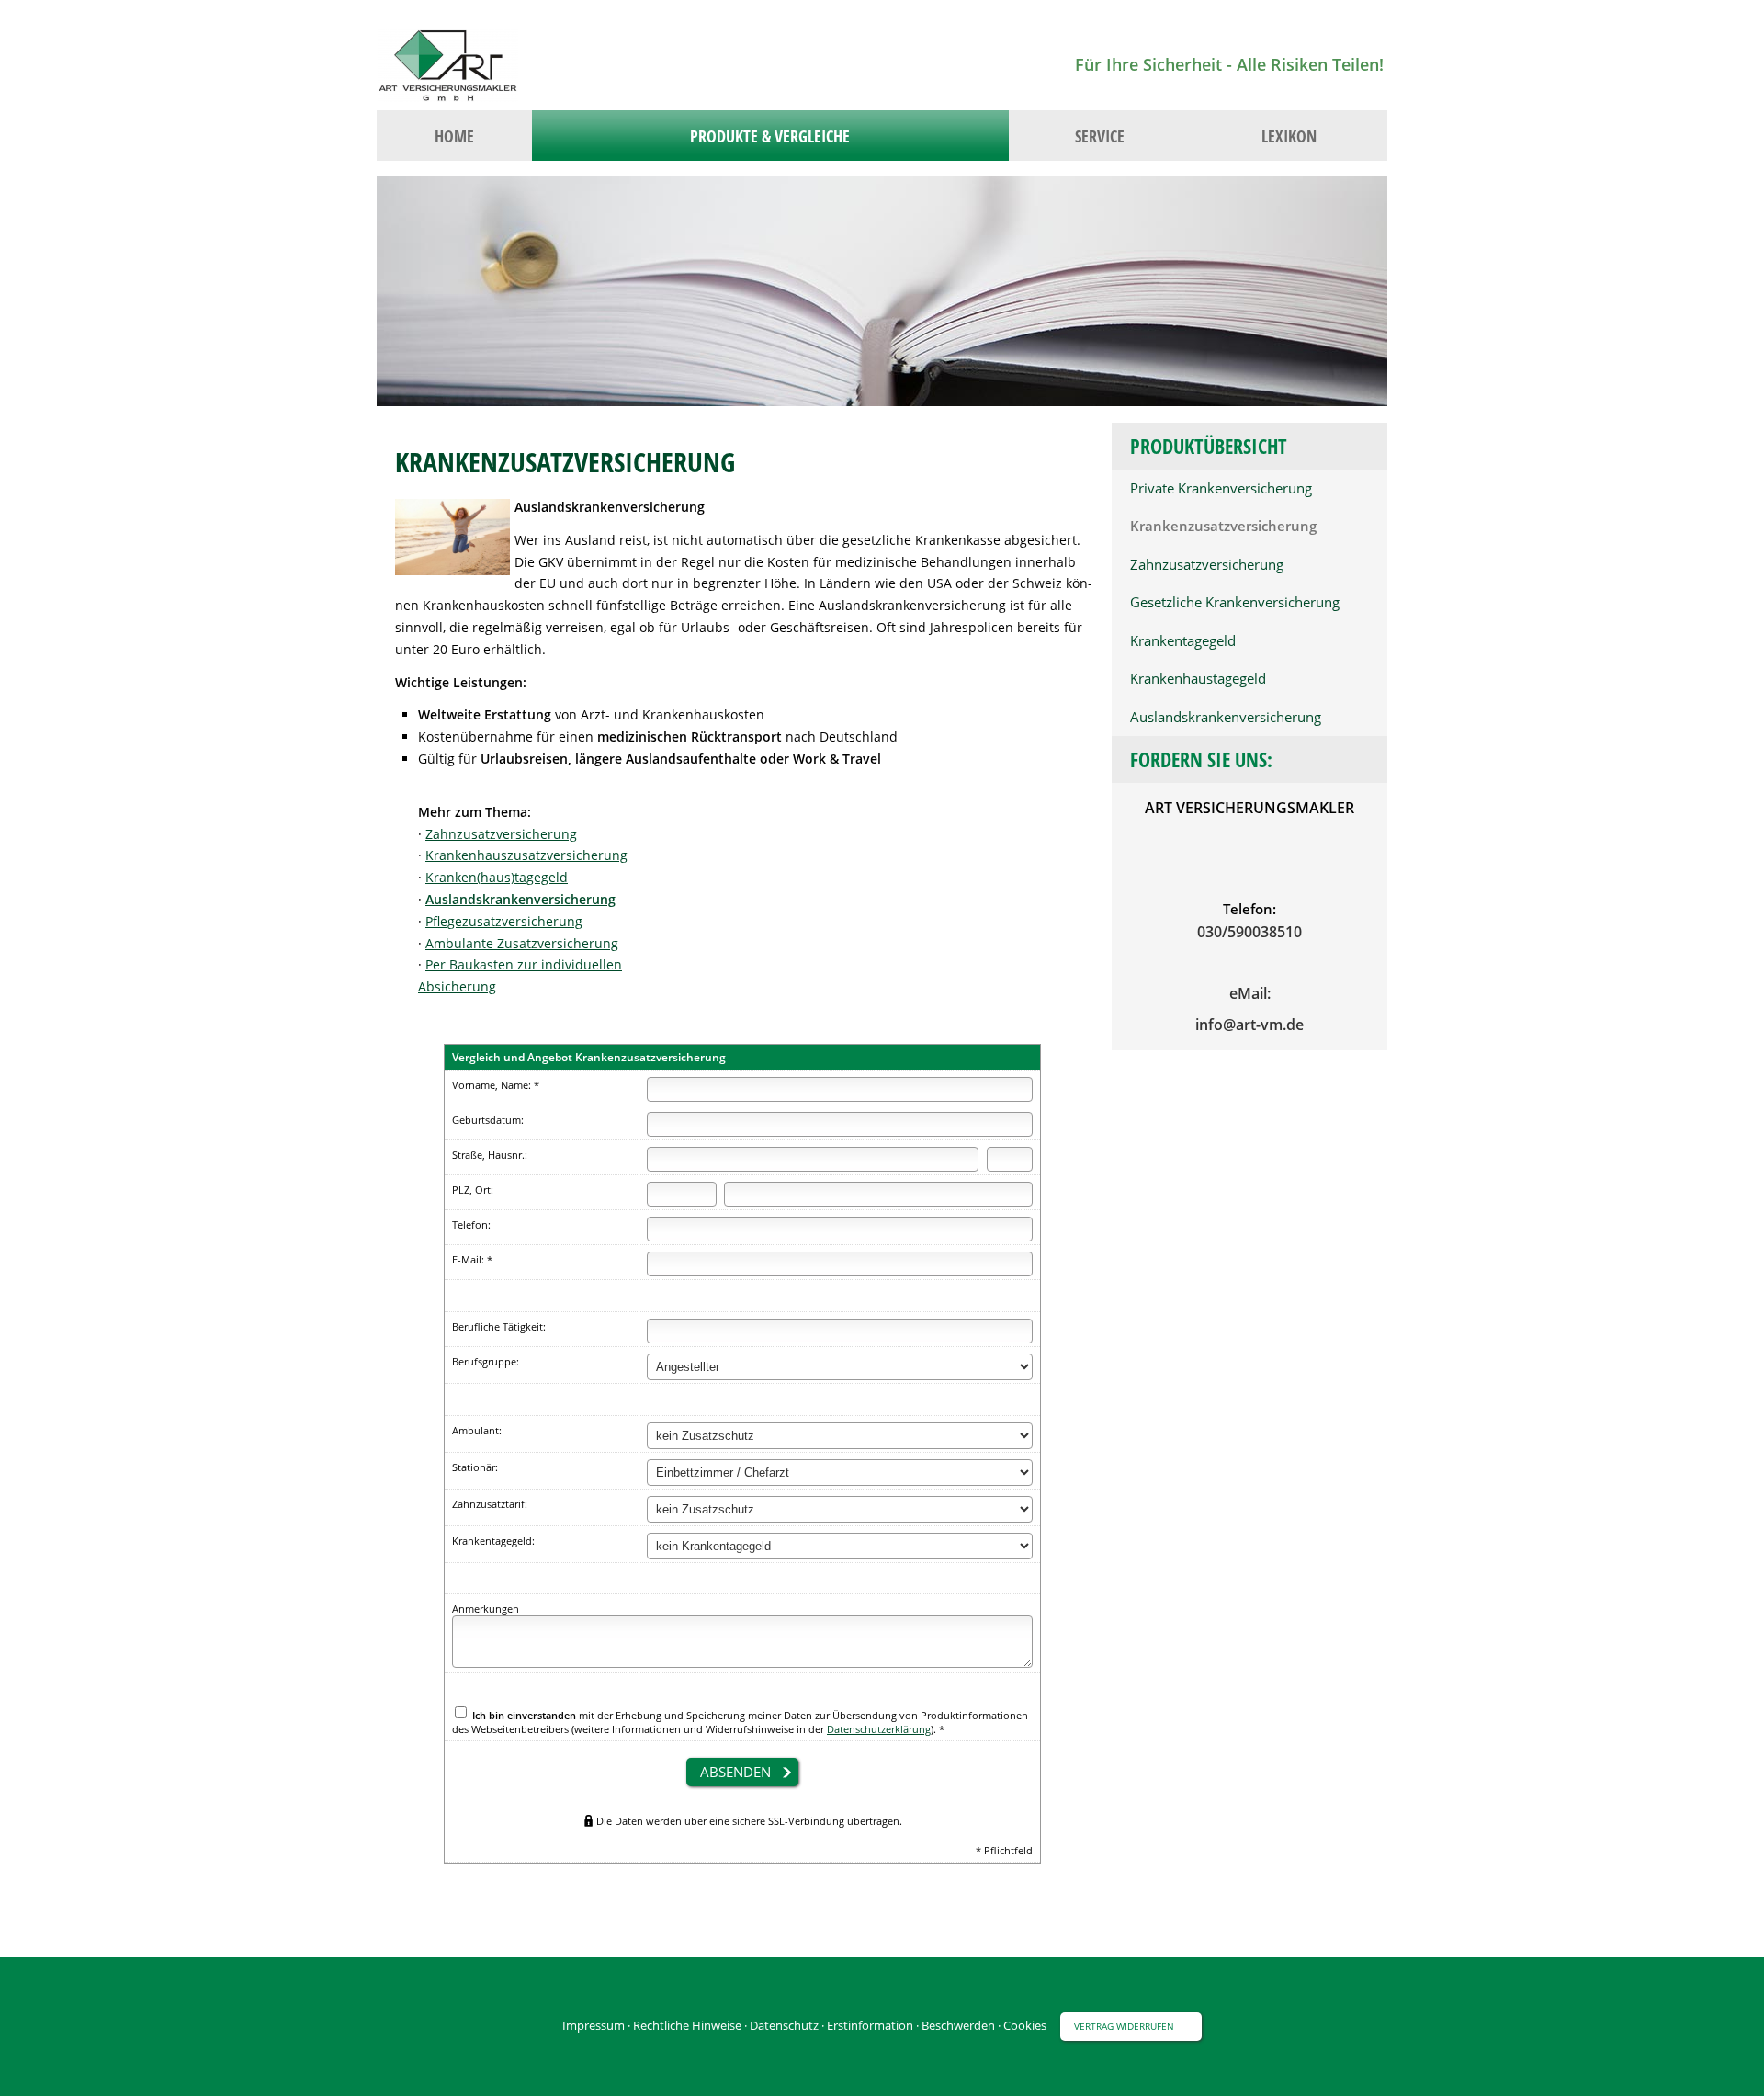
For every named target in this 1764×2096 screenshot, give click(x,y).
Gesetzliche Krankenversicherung (1235, 602)
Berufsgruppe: (486, 1361)
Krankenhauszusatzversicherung (526, 855)
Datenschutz (784, 2025)
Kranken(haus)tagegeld (497, 877)
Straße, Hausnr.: (490, 1155)
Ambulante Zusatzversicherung (522, 943)
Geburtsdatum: (488, 1120)
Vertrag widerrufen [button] (1124, 2026)
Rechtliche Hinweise (687, 2025)
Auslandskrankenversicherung (1226, 717)
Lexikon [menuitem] (1289, 136)
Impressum (594, 2025)
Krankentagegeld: (493, 1541)
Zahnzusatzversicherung (1207, 565)
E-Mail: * (472, 1259)
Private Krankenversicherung (1221, 488)
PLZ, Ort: (473, 1190)
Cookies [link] (1025, 2025)
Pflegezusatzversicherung (504, 921)
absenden (735, 1772)
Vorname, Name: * (496, 1085)
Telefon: (471, 1224)
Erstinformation (870, 2025)
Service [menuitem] (1100, 136)
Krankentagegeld (1183, 641)
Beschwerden (958, 2025)
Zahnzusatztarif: (490, 1504)
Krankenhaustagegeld (1198, 679)
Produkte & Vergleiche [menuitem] (770, 136)
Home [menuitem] (454, 136)
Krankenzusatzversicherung (1223, 526)
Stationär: (475, 1467)
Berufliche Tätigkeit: (499, 1326)
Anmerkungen (486, 1609)
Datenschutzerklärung (879, 1729)
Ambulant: (477, 1430)
